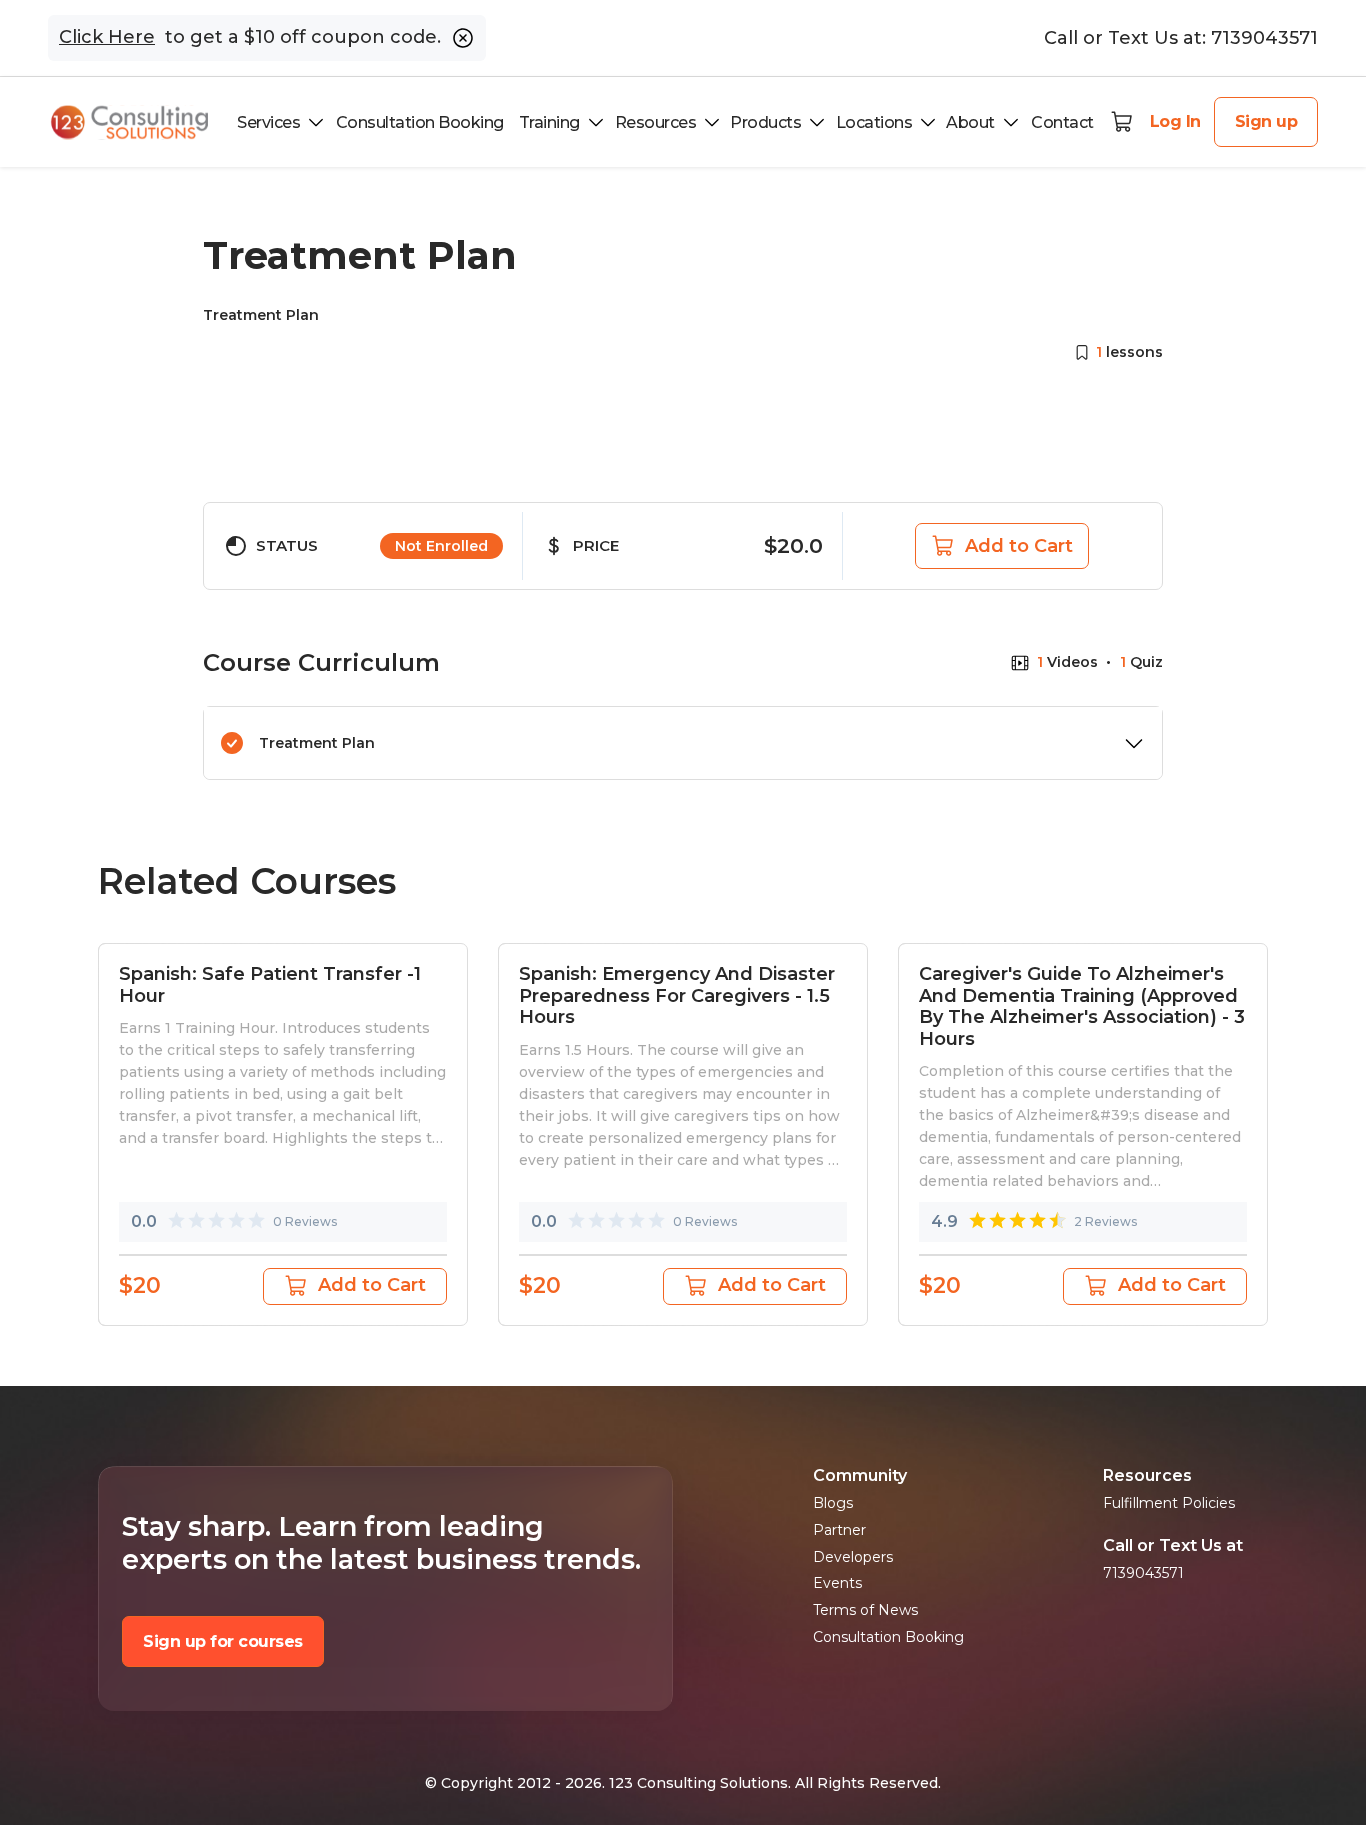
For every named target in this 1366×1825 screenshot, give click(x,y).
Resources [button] (656, 122)
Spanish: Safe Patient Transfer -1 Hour (270, 985)
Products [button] (765, 122)
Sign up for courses (223, 1641)
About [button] (970, 122)
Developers (853, 1557)
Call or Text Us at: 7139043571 (1181, 38)
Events (837, 1583)
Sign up (1266, 121)
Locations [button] (874, 122)
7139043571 (1143, 1573)
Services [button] (268, 122)
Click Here (107, 37)
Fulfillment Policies (1169, 1503)
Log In (1175, 121)
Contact (1062, 122)
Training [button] (549, 122)
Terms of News (865, 1610)
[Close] (463, 38)
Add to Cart (1019, 546)
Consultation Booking (420, 122)
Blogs (833, 1503)
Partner (839, 1530)
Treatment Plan (317, 743)
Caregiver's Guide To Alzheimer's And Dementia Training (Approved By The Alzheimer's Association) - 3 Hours (1082, 1007)
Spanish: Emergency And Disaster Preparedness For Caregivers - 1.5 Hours (677, 996)
